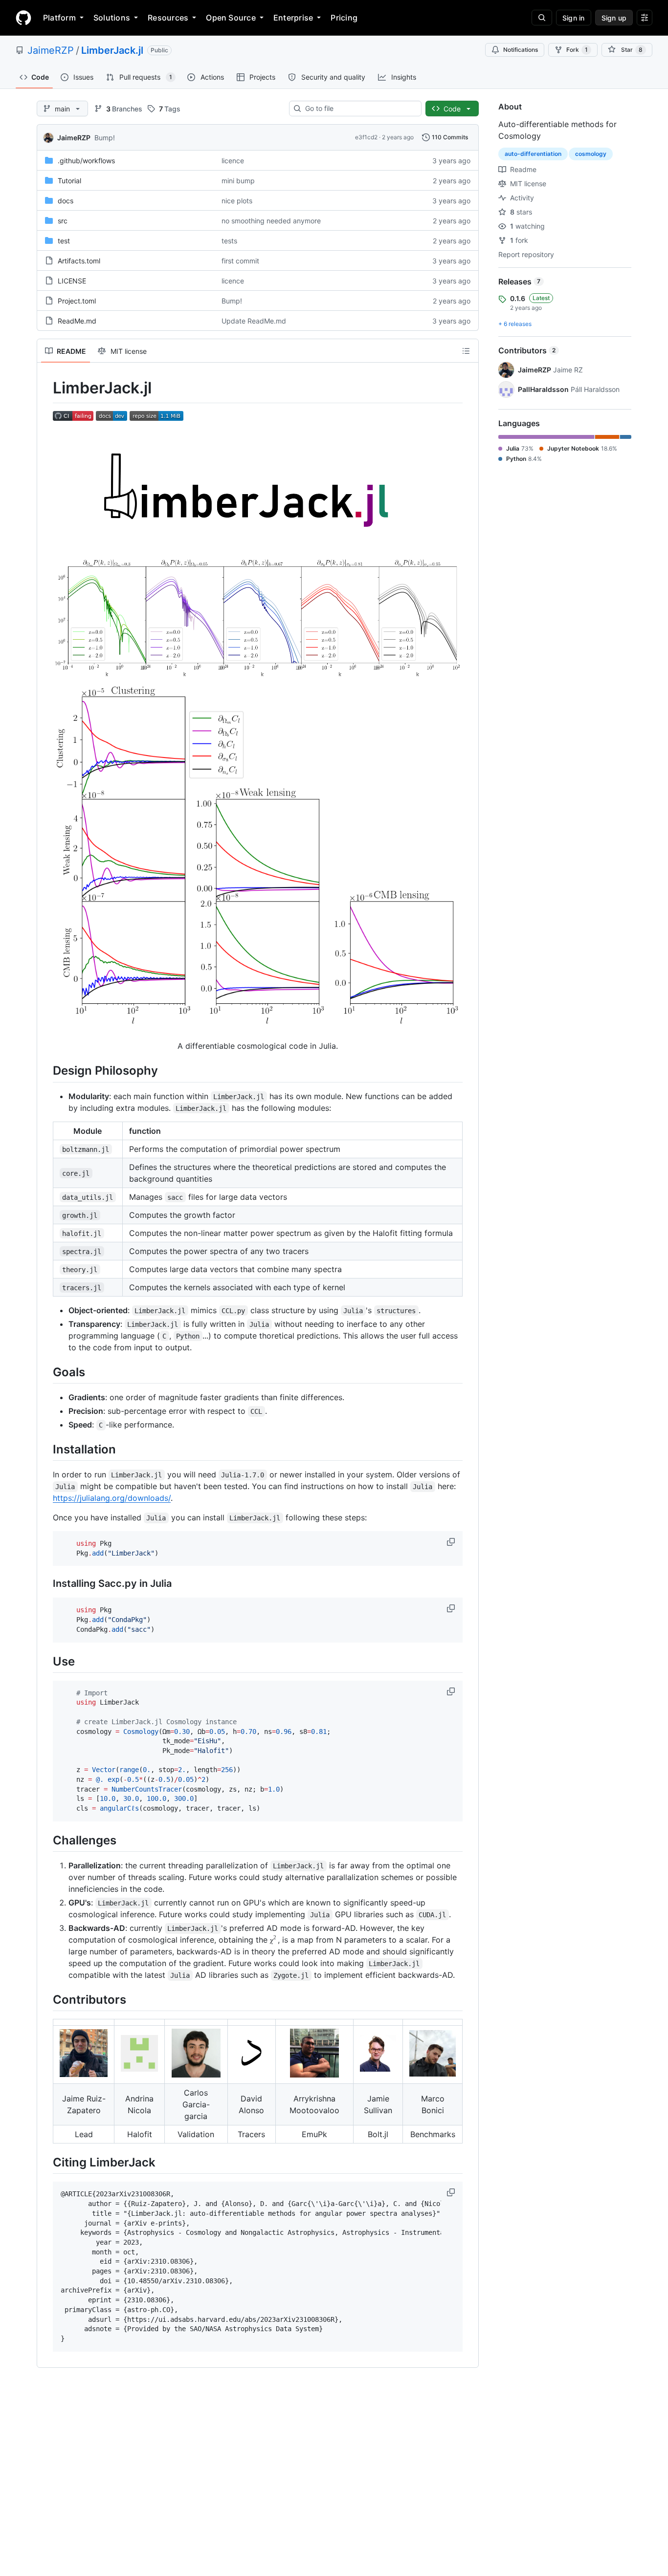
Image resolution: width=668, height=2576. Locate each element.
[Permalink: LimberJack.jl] (46, 388)
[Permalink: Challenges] (46, 1840)
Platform (59, 18)
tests (229, 241)
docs (66, 201)
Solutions (112, 18)
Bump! (105, 138)
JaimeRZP (51, 50)
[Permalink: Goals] (46, 1372)
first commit (240, 261)
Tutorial (69, 181)
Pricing (344, 18)
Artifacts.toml (79, 261)
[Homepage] (23, 18)
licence (233, 161)
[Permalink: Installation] (46, 1449)
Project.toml (77, 301)
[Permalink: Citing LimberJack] (46, 2163)
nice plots (237, 201)
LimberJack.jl (112, 50)
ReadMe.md (77, 321)
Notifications (521, 50)
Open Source (231, 18)
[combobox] (359, 108)
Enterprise (293, 18)
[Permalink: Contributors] (46, 1999)
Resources (168, 18)
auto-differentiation (533, 154)
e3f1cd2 (366, 137)
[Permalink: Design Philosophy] (46, 1071)
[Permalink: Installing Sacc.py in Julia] (46, 1584)
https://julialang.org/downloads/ (112, 1498)
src (63, 221)
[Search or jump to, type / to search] (542, 18)
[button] (452, 1542)
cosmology (591, 154)
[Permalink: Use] (46, 1661)
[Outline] (466, 351)
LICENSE (72, 281)
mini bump (238, 181)
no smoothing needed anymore (271, 221)
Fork (577, 50)
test (64, 241)
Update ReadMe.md (254, 321)
